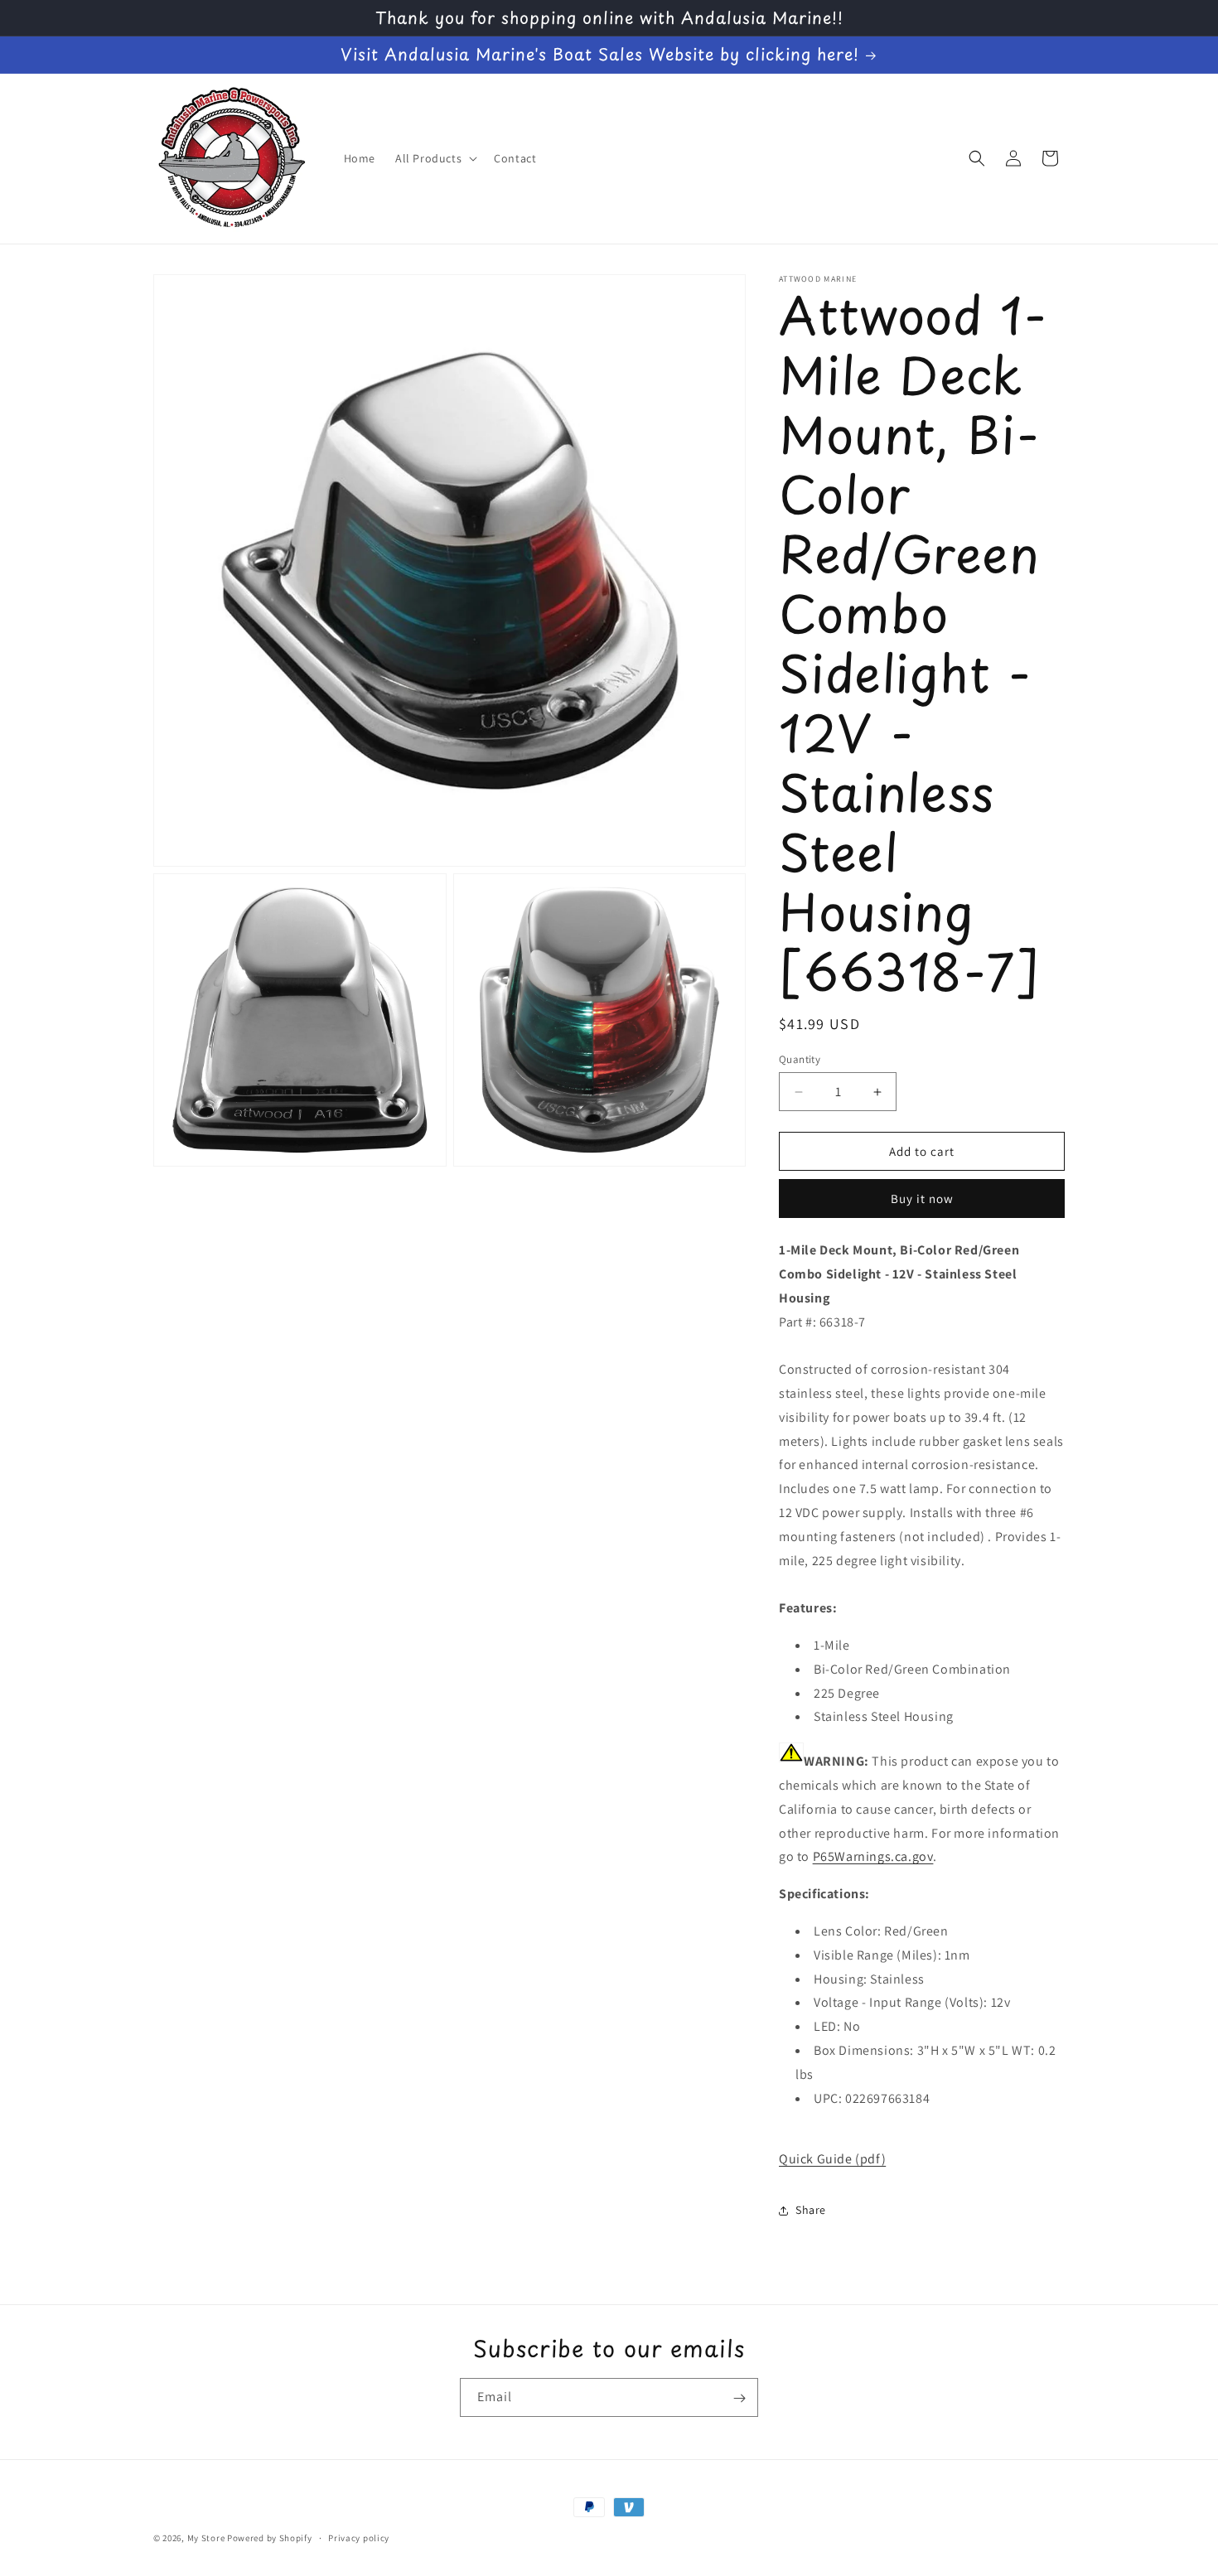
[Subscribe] (739, 2398)
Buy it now (922, 1199)
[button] (435, 158)
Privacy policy (359, 2537)
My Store (206, 2538)
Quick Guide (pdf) (832, 2159)
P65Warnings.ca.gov (873, 1857)
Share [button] (811, 2211)
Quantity (800, 1059)
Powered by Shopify (270, 2538)
